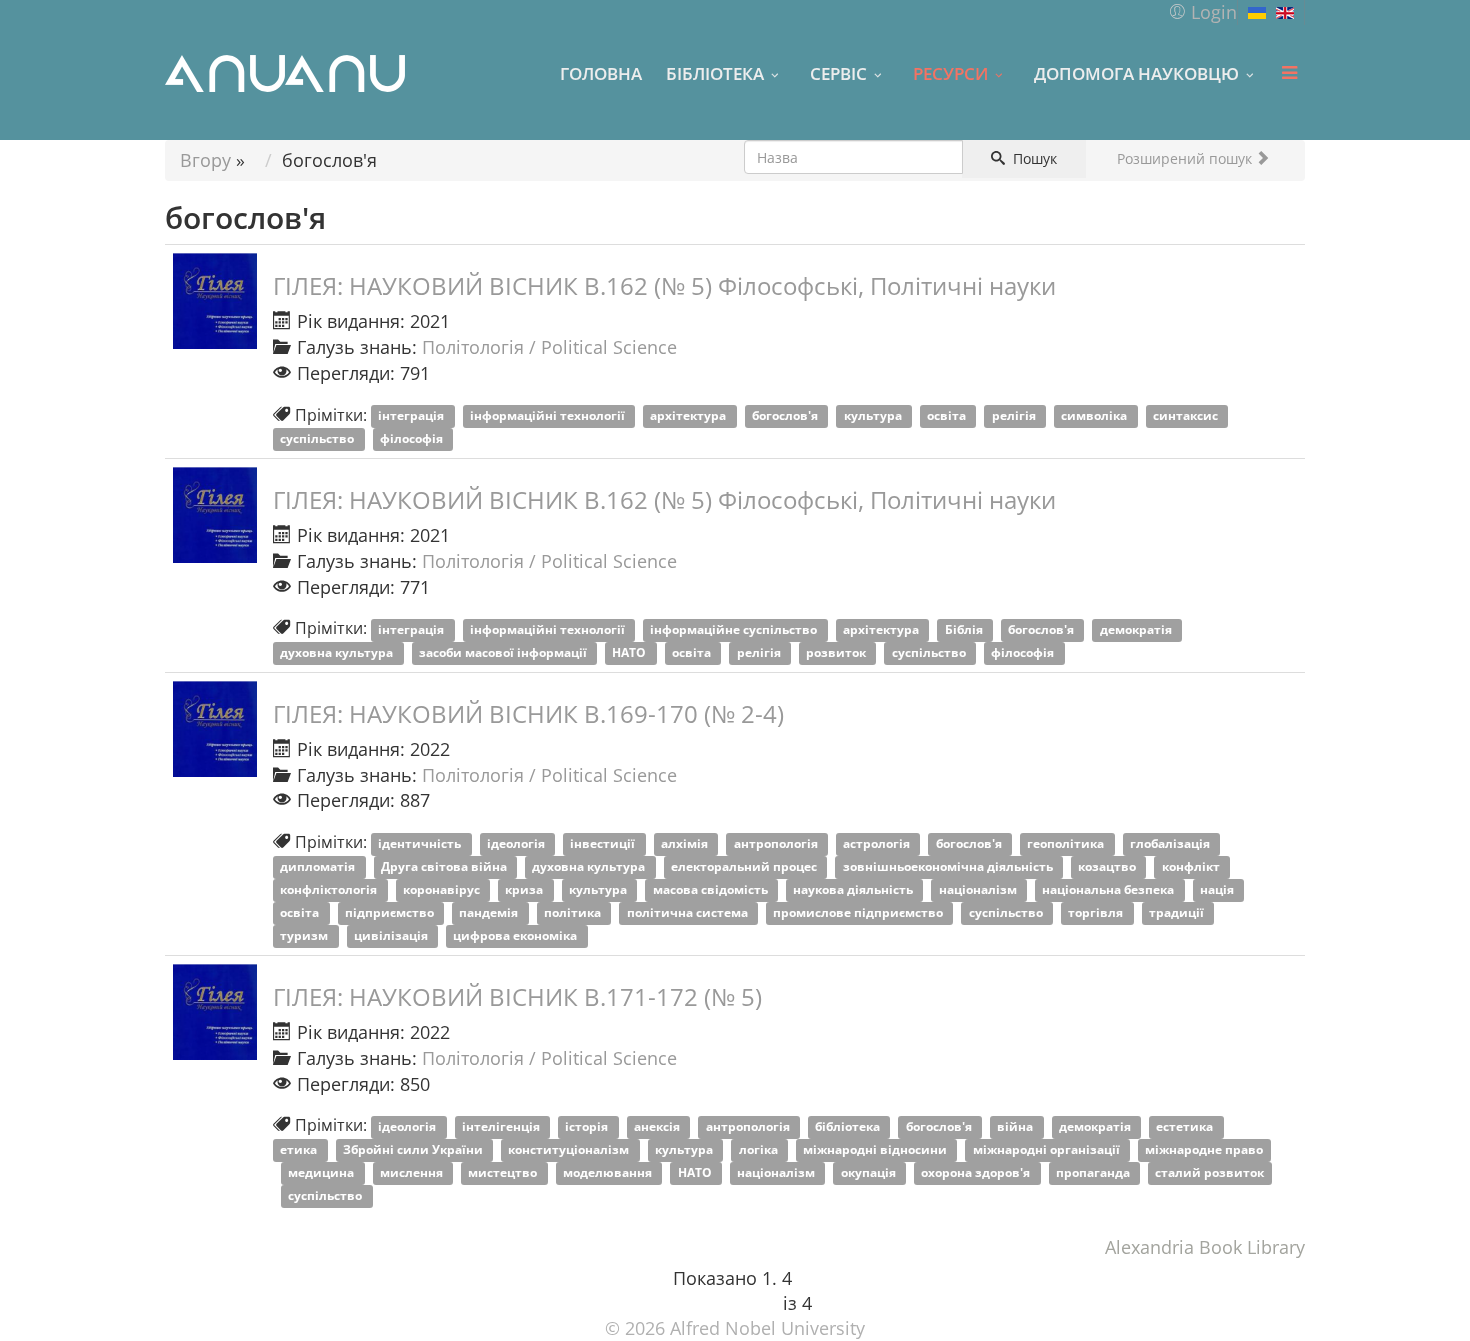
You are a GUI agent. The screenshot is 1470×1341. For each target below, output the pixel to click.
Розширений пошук (1186, 158)
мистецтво (504, 1173)
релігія (1015, 416)
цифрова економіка (516, 936)
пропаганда (1094, 1173)
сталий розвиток (1209, 1173)
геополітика (1067, 843)
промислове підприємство (859, 912)
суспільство (318, 439)
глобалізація (1171, 843)
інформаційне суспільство (735, 629)
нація (1218, 889)
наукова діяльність (854, 889)
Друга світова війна (445, 866)
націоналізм (979, 889)
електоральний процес (745, 866)
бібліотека (849, 1126)
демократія (1137, 629)
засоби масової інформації (504, 652)
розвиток (837, 652)
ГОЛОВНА (601, 73)
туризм (305, 936)
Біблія (965, 629)
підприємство (391, 912)
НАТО (630, 652)
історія (588, 1126)
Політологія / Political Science (549, 347)
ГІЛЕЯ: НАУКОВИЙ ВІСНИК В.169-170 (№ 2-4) (528, 713)
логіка (760, 1149)
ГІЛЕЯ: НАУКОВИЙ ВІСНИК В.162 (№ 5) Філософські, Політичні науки (664, 285)
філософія (413, 439)
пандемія (490, 912)
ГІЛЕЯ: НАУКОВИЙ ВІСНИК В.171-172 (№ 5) (517, 996)
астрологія (878, 843)
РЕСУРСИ (950, 73)
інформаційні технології (549, 416)
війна (1016, 1126)
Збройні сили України (414, 1149)
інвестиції (604, 843)
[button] (1202, 12)
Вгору (205, 160)
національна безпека (1109, 889)
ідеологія (517, 843)
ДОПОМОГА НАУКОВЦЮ (1136, 73)
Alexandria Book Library (1205, 1247)
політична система (689, 912)
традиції (1178, 912)
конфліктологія (330, 889)
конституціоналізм (570, 1149)
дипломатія (319, 866)
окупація (870, 1173)
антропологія (777, 843)
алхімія (686, 843)
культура (874, 416)
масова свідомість (712, 889)
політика (574, 912)
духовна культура (338, 652)
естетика (1186, 1126)
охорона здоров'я (977, 1173)
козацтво (1108, 866)
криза (525, 889)
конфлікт (1192, 866)
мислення (413, 1173)
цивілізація (392, 936)
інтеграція (412, 416)
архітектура (689, 416)
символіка (1095, 416)
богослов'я (786, 416)
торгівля (1097, 912)
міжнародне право (1204, 1149)
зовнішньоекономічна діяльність (949, 866)
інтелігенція (502, 1126)
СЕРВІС (838, 73)
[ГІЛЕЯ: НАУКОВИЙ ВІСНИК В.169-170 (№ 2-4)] (215, 729)
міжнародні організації (1048, 1149)
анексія (658, 1126)
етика (300, 1149)
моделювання (609, 1173)
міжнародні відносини (876, 1149)
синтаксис (1187, 416)
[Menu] (1289, 73)
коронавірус (443, 889)
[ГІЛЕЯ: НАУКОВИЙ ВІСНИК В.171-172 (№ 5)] (215, 1012)
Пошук (1033, 158)
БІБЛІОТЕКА (715, 73)
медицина (322, 1173)
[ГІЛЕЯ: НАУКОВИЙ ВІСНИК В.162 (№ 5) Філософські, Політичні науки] (215, 301)
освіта (948, 416)
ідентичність (421, 843)
